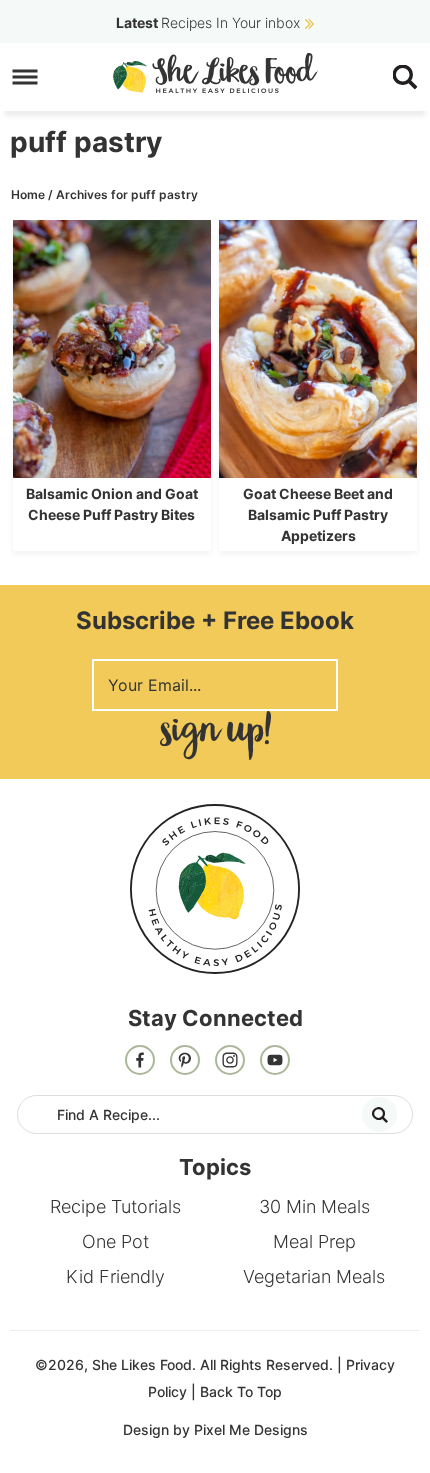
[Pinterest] (185, 1062)
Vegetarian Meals (314, 1276)
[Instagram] (230, 1062)
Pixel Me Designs (251, 1429)
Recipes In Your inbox (208, 22)
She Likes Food (215, 73)
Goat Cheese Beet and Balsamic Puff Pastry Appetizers (318, 514)
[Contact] (275, 1062)
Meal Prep (314, 1241)
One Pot (115, 1241)
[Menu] (25, 77)
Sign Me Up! (215, 735)
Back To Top (241, 1391)
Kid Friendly (115, 1276)
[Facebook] (140, 1062)
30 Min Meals (314, 1206)
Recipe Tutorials (115, 1206)
